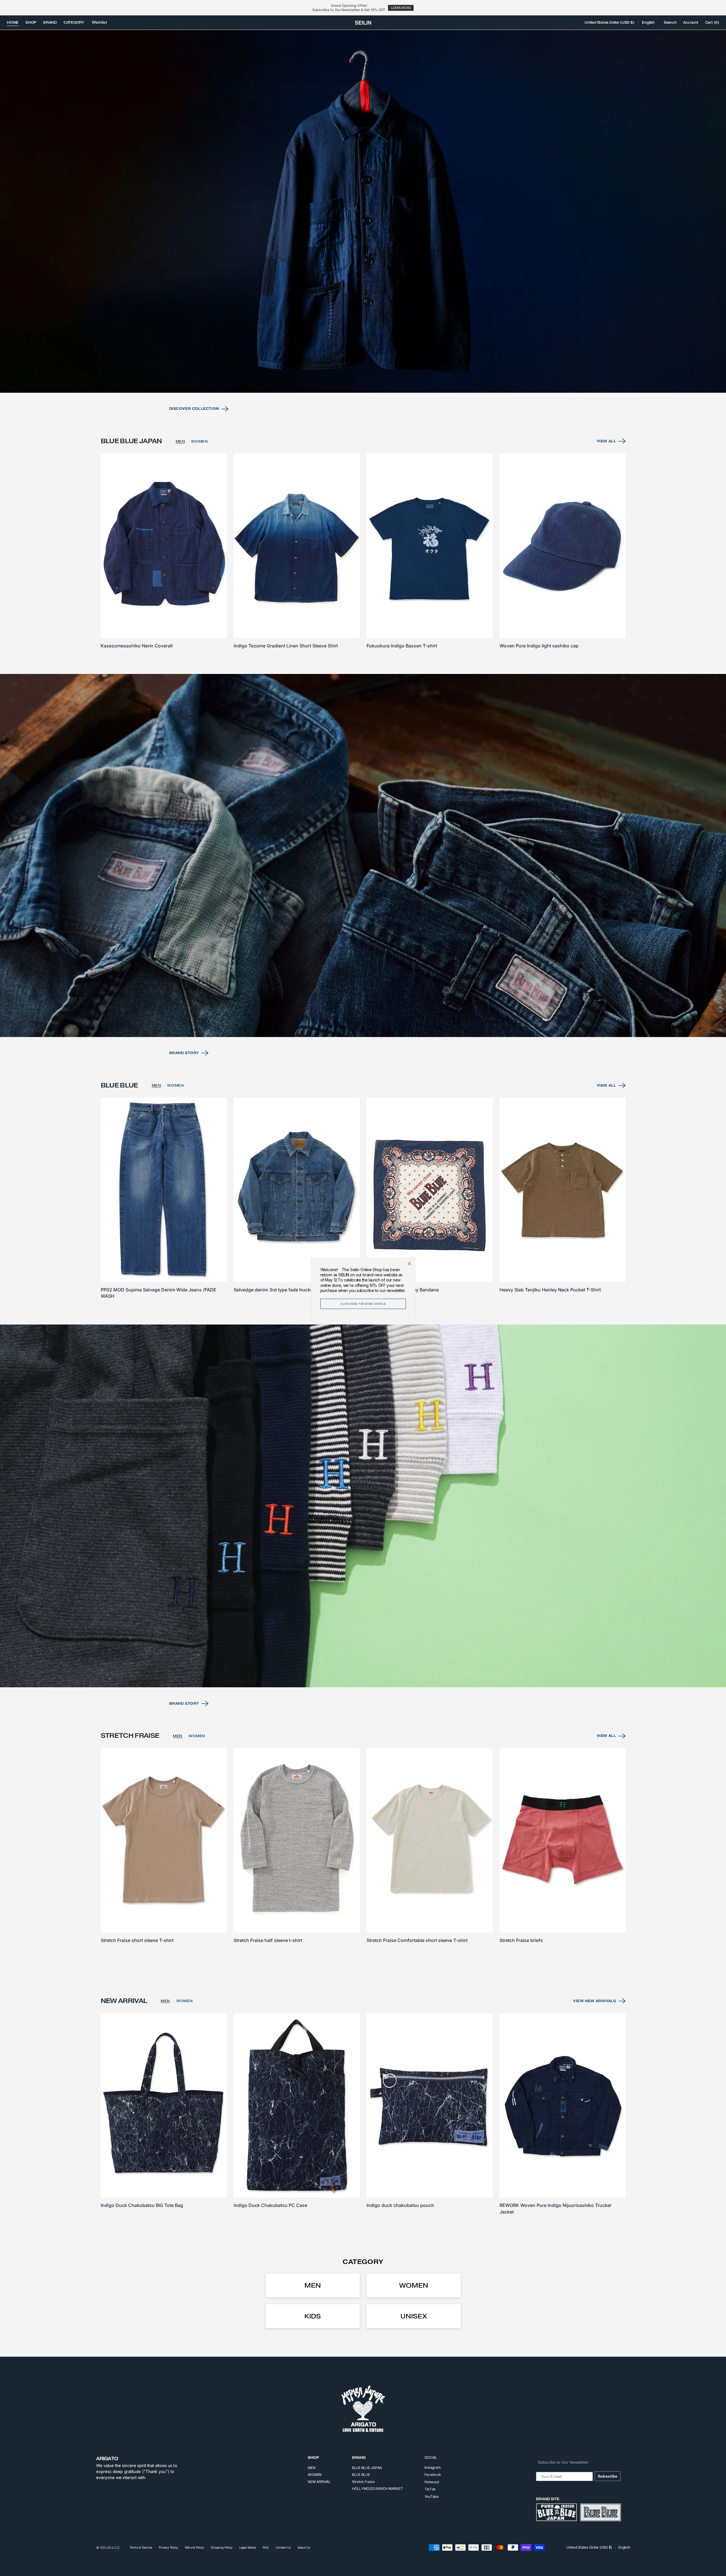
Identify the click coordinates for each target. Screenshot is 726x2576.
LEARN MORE (401, 8)
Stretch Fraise (363, 2482)
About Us (304, 2547)
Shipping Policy (222, 2547)
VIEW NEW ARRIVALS (594, 2001)
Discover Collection (194, 409)
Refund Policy (194, 2547)
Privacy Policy (168, 2547)
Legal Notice (248, 2547)
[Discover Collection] (363, 211)
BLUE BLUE (361, 2475)
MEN (180, 441)
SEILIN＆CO (110, 2548)
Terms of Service (141, 2547)
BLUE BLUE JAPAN (367, 2468)
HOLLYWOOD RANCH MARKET (378, 2489)
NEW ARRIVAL (319, 2482)
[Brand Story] (363, 855)
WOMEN (199, 441)
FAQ (266, 2547)
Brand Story (184, 1053)
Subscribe (607, 2476)
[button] (609, 23)
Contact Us (283, 2547)
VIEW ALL (606, 441)
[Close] (409, 1264)
